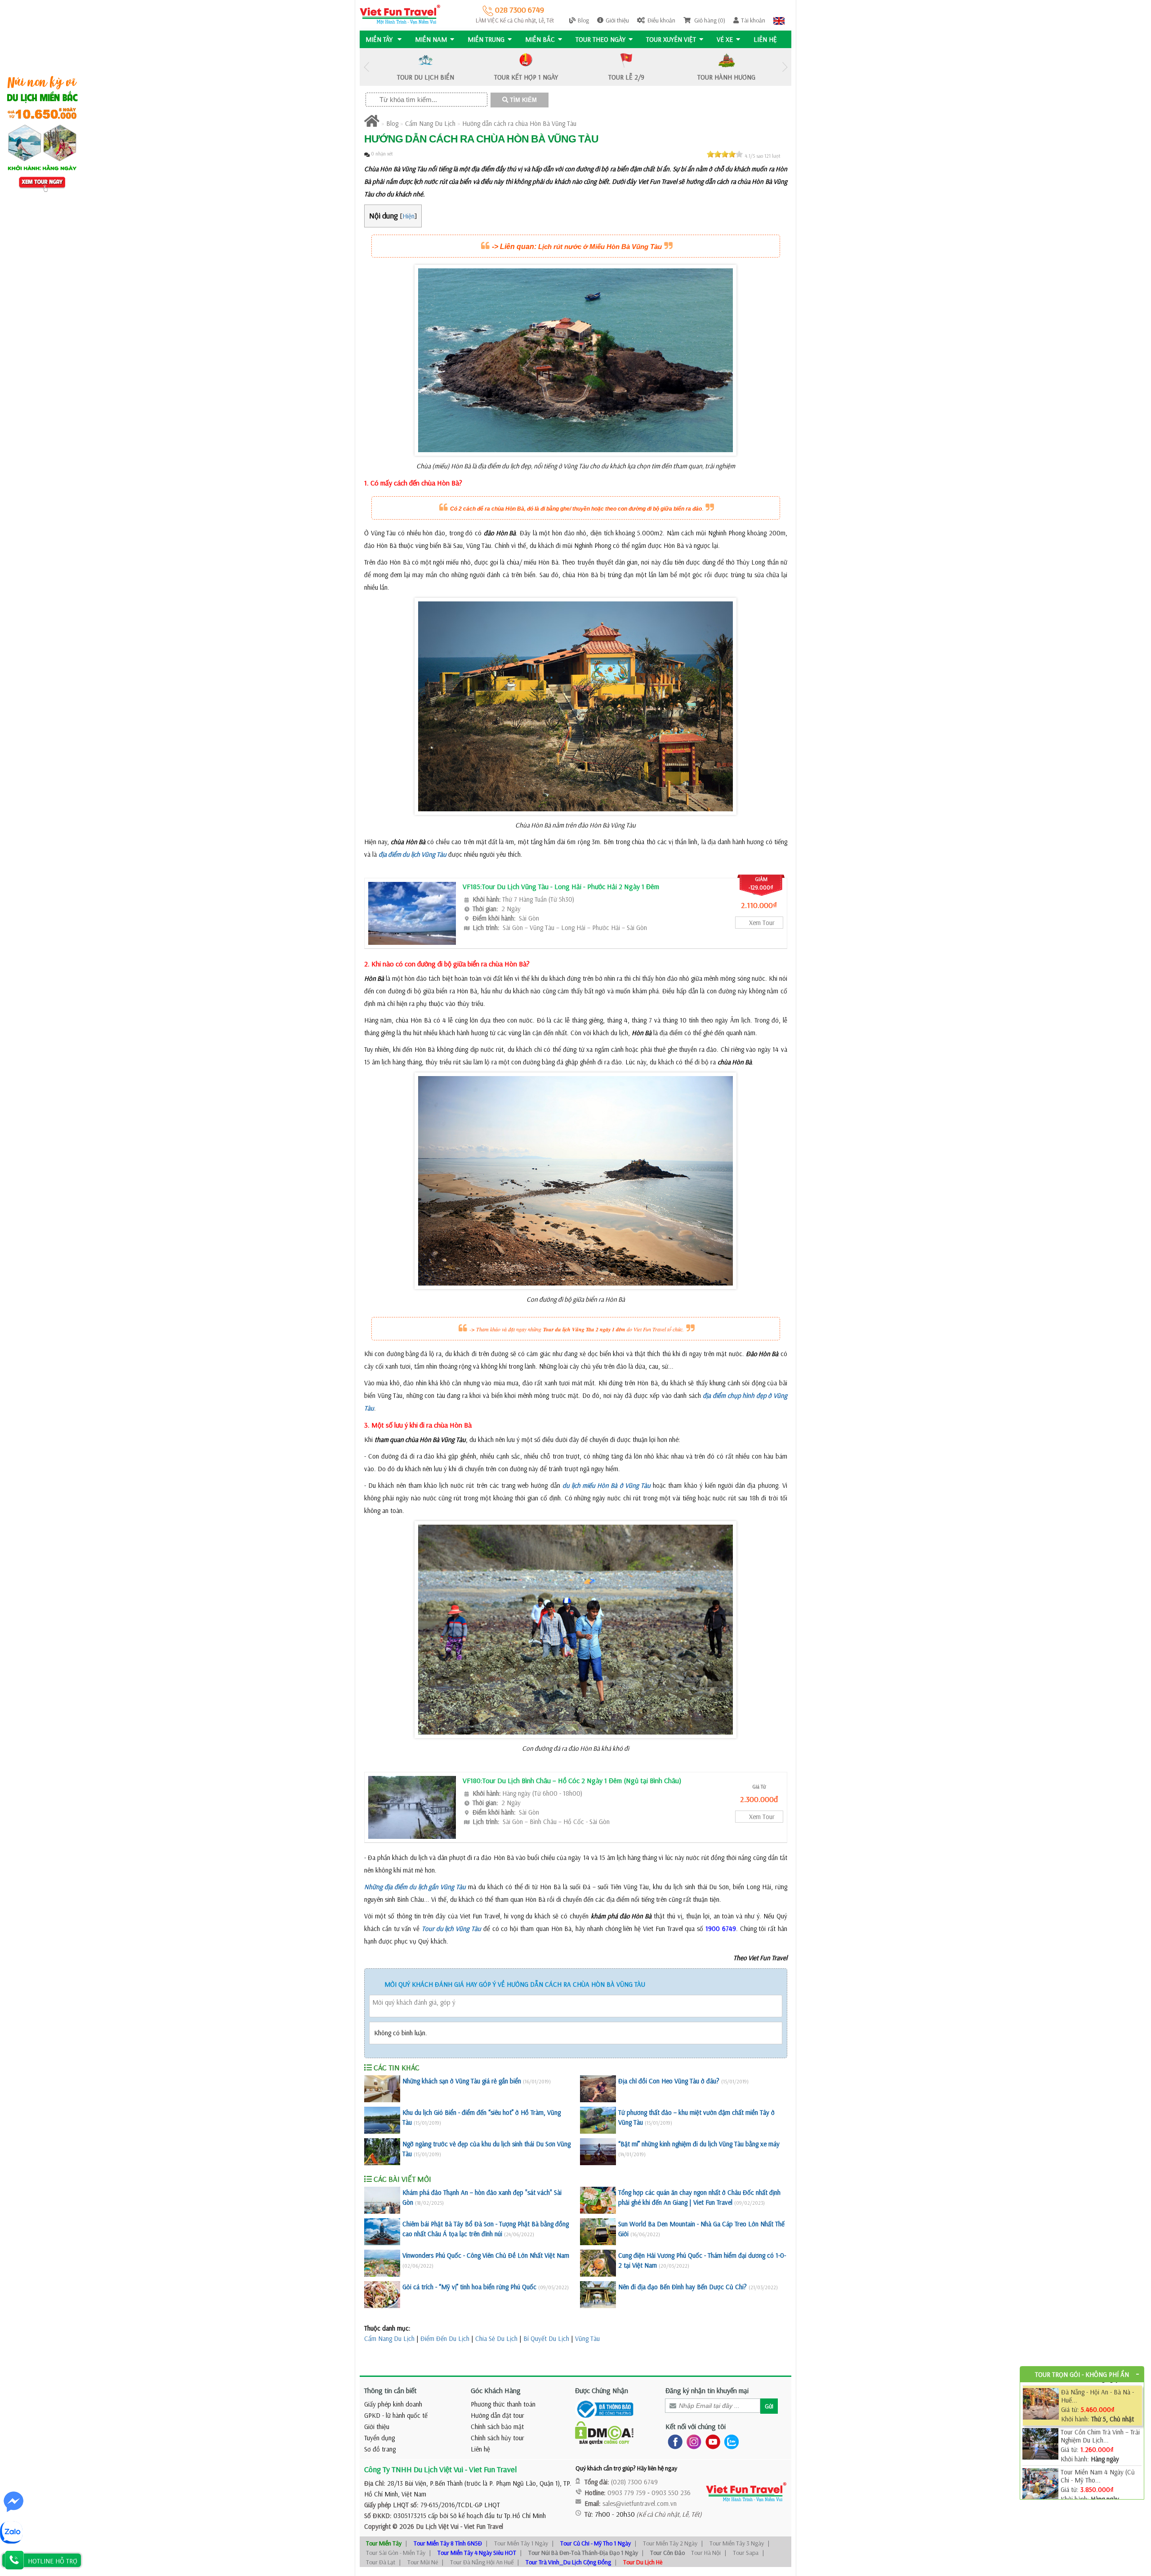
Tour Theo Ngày (600, 39)
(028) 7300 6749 (634, 2482)
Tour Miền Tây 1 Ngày (521, 2543)
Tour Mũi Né (423, 2562)
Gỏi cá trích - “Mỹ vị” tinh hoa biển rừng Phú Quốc (469, 2287)
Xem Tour (762, 923)
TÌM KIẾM (522, 100)
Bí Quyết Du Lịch (546, 2338)
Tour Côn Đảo (667, 2553)
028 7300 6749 (519, 10)
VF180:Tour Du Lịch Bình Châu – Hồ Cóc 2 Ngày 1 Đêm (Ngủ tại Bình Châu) (572, 1780)
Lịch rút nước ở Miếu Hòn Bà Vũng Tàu (600, 247)
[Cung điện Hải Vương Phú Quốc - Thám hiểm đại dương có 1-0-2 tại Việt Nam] (598, 2263)
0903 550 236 (671, 2493)
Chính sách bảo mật (497, 2427)
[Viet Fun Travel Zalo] (730, 2441)
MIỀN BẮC (540, 39)
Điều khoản (661, 20)
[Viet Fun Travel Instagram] (692, 2441)
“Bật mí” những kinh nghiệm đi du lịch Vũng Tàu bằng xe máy (699, 2144)
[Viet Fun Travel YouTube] (711, 2441)
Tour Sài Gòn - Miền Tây (396, 2553)
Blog (583, 20)
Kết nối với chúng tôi (696, 2426)
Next (785, 67)
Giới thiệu (617, 20)
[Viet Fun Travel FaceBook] (673, 2441)
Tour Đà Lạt (381, 2562)
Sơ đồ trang (380, 2449)
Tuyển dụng (379, 2438)
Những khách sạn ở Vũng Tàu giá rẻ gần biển (462, 2081)
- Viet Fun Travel (481, 2526)
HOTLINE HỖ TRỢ (53, 2561)
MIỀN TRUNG (486, 39)
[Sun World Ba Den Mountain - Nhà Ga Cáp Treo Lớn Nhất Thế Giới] (598, 2232)
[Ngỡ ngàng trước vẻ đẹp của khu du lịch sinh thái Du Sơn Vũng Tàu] (382, 2152)
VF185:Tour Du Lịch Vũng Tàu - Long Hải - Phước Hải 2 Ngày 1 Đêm (561, 886)
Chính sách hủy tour (497, 2438)
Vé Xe (725, 39)
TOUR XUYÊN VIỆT (671, 39)
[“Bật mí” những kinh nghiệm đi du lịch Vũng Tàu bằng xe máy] (598, 2152)
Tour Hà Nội (706, 2553)
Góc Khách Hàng (496, 2390)
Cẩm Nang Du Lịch (430, 123)
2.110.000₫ (759, 905)
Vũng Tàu (587, 2338)
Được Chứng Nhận (602, 2390)
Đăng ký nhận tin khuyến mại (707, 2390)
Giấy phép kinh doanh (393, 2404)
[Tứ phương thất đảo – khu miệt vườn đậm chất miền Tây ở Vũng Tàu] (598, 2120)
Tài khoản (753, 20)
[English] (779, 20)
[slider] (725, 154)
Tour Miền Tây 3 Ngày (737, 2543)
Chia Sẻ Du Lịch (496, 2338)
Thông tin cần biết (390, 2390)
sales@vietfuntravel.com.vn (640, 2503)
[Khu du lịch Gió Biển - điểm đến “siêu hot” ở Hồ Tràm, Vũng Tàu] (382, 2120)
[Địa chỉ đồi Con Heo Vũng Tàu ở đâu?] (598, 2089)
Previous (366, 67)
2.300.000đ (759, 1799)
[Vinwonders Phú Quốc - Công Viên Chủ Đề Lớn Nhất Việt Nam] (382, 2263)
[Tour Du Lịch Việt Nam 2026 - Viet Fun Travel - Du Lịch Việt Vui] (400, 14)
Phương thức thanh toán (503, 2404)
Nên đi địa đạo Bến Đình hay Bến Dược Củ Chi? (683, 2287)
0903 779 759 (627, 2493)
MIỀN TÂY (380, 39)
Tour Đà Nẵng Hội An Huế (482, 2562)
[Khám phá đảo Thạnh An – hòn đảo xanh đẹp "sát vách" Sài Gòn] (382, 2200)
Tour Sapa (746, 2553)
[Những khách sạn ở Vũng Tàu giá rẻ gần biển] (382, 2089)
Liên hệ (765, 39)
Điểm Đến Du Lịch (445, 2338)
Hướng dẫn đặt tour (497, 2415)
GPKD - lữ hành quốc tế (396, 2415)
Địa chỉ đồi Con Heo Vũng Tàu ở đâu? (669, 2081)
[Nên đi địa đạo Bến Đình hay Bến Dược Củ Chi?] (598, 2295)
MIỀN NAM (431, 39)
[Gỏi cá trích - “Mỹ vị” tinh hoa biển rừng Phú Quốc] (382, 2295)
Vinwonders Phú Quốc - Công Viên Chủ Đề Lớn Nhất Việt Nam (486, 2255)
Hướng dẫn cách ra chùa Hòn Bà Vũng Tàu (519, 123)
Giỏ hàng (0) (709, 20)
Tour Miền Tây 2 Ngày (670, 2543)
